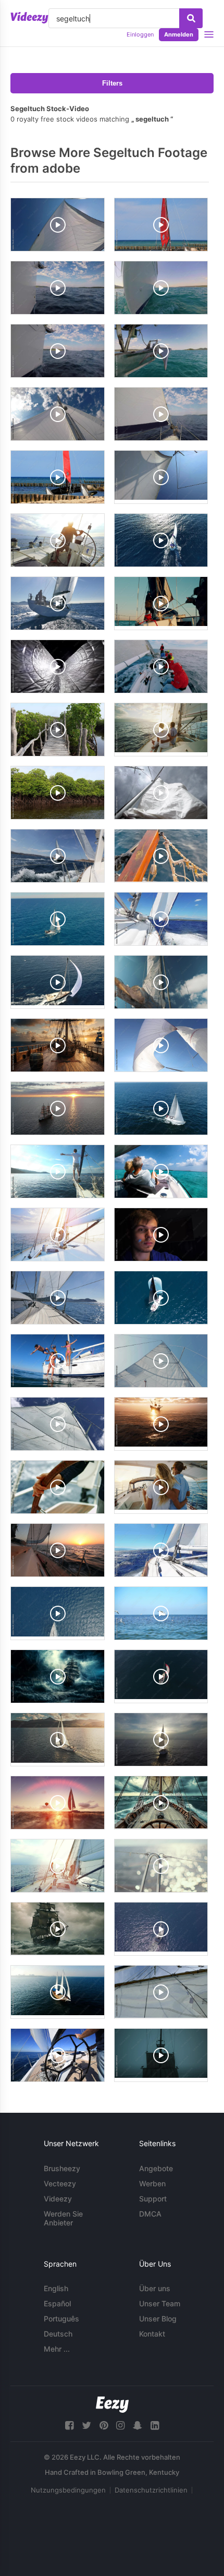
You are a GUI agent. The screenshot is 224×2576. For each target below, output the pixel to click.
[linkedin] (155, 2425)
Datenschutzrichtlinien (151, 2490)
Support (153, 2199)
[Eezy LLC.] (112, 2405)
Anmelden (179, 34)
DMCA (150, 2214)
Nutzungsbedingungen (68, 2490)
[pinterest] (104, 2425)
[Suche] (191, 18)
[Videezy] (29, 18)
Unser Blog (158, 2319)
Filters (112, 83)
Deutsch (58, 2334)
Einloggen (140, 34)
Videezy (58, 2199)
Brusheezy (62, 2168)
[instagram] (120, 2425)
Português (61, 2319)
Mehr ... (57, 2349)
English (56, 2288)
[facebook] (69, 2425)
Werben (152, 2183)
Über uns (155, 2288)
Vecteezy (60, 2183)
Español (57, 2303)
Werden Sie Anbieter (63, 2218)
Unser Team (160, 2303)
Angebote (156, 2168)
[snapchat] (138, 2425)
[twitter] (86, 2425)
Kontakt (152, 2334)
